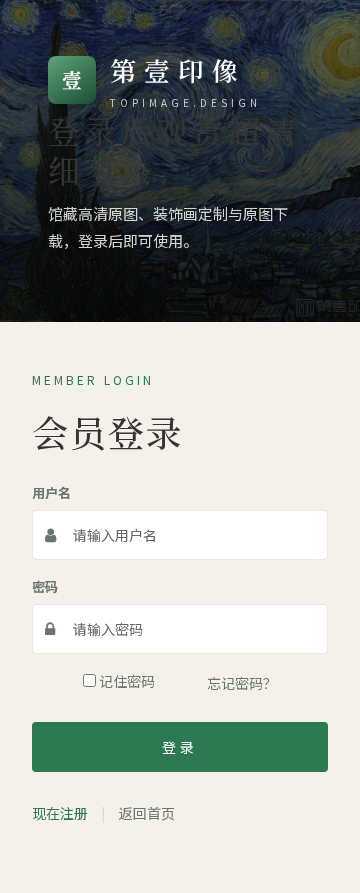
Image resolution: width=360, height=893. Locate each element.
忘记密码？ (242, 683)
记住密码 (125, 681)
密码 (45, 586)
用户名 (51, 492)
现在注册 (60, 813)
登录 (180, 747)
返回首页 (147, 813)
